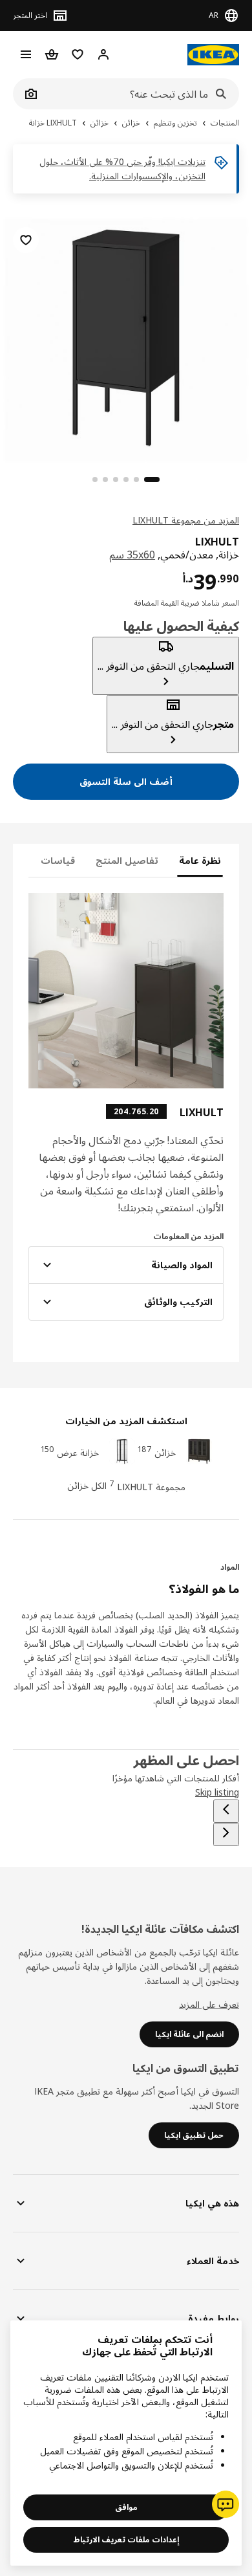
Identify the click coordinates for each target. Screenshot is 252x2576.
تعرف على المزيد (209, 2004)
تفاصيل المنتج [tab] (127, 860)
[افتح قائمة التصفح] (26, 54)
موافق (126, 2507)
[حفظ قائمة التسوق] (26, 240)
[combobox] (140, 94)
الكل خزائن (87, 1485)
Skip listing (217, 1792)
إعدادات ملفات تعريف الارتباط (126, 2539)
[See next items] (226, 1834)
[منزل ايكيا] (213, 55)
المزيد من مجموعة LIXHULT (186, 520)
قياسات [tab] (58, 860)
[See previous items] (226, 1811)
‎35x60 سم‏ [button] (132, 555)
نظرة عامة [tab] (200, 860)
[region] (126, 338)
